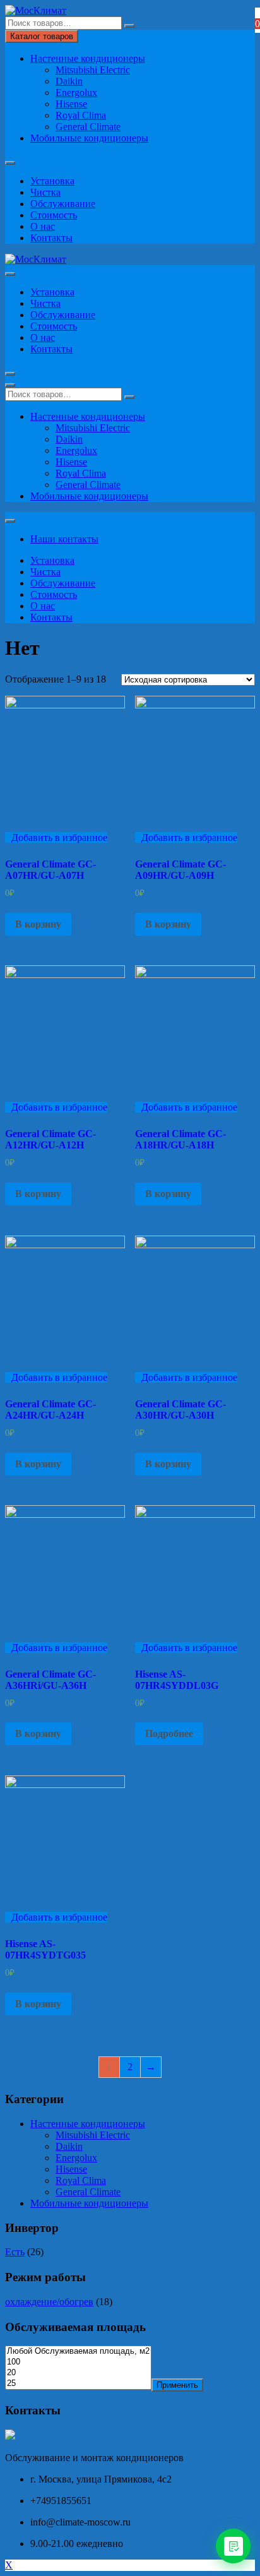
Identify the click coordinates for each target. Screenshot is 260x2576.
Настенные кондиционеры (88, 58)
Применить (177, 2385)
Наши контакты (64, 539)
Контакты (51, 238)
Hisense (71, 104)
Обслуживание (63, 204)
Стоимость (54, 215)
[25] (78, 2384)
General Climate (88, 127)
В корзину (38, 924)
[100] (78, 2362)
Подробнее (169, 1733)
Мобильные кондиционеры (89, 138)
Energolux (76, 92)
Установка (52, 181)
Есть (15, 2252)
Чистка (45, 192)
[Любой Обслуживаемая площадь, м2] (78, 2352)
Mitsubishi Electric (93, 70)
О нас (43, 226)
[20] (78, 2373)
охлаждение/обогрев (49, 2302)
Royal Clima (81, 115)
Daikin (69, 81)
